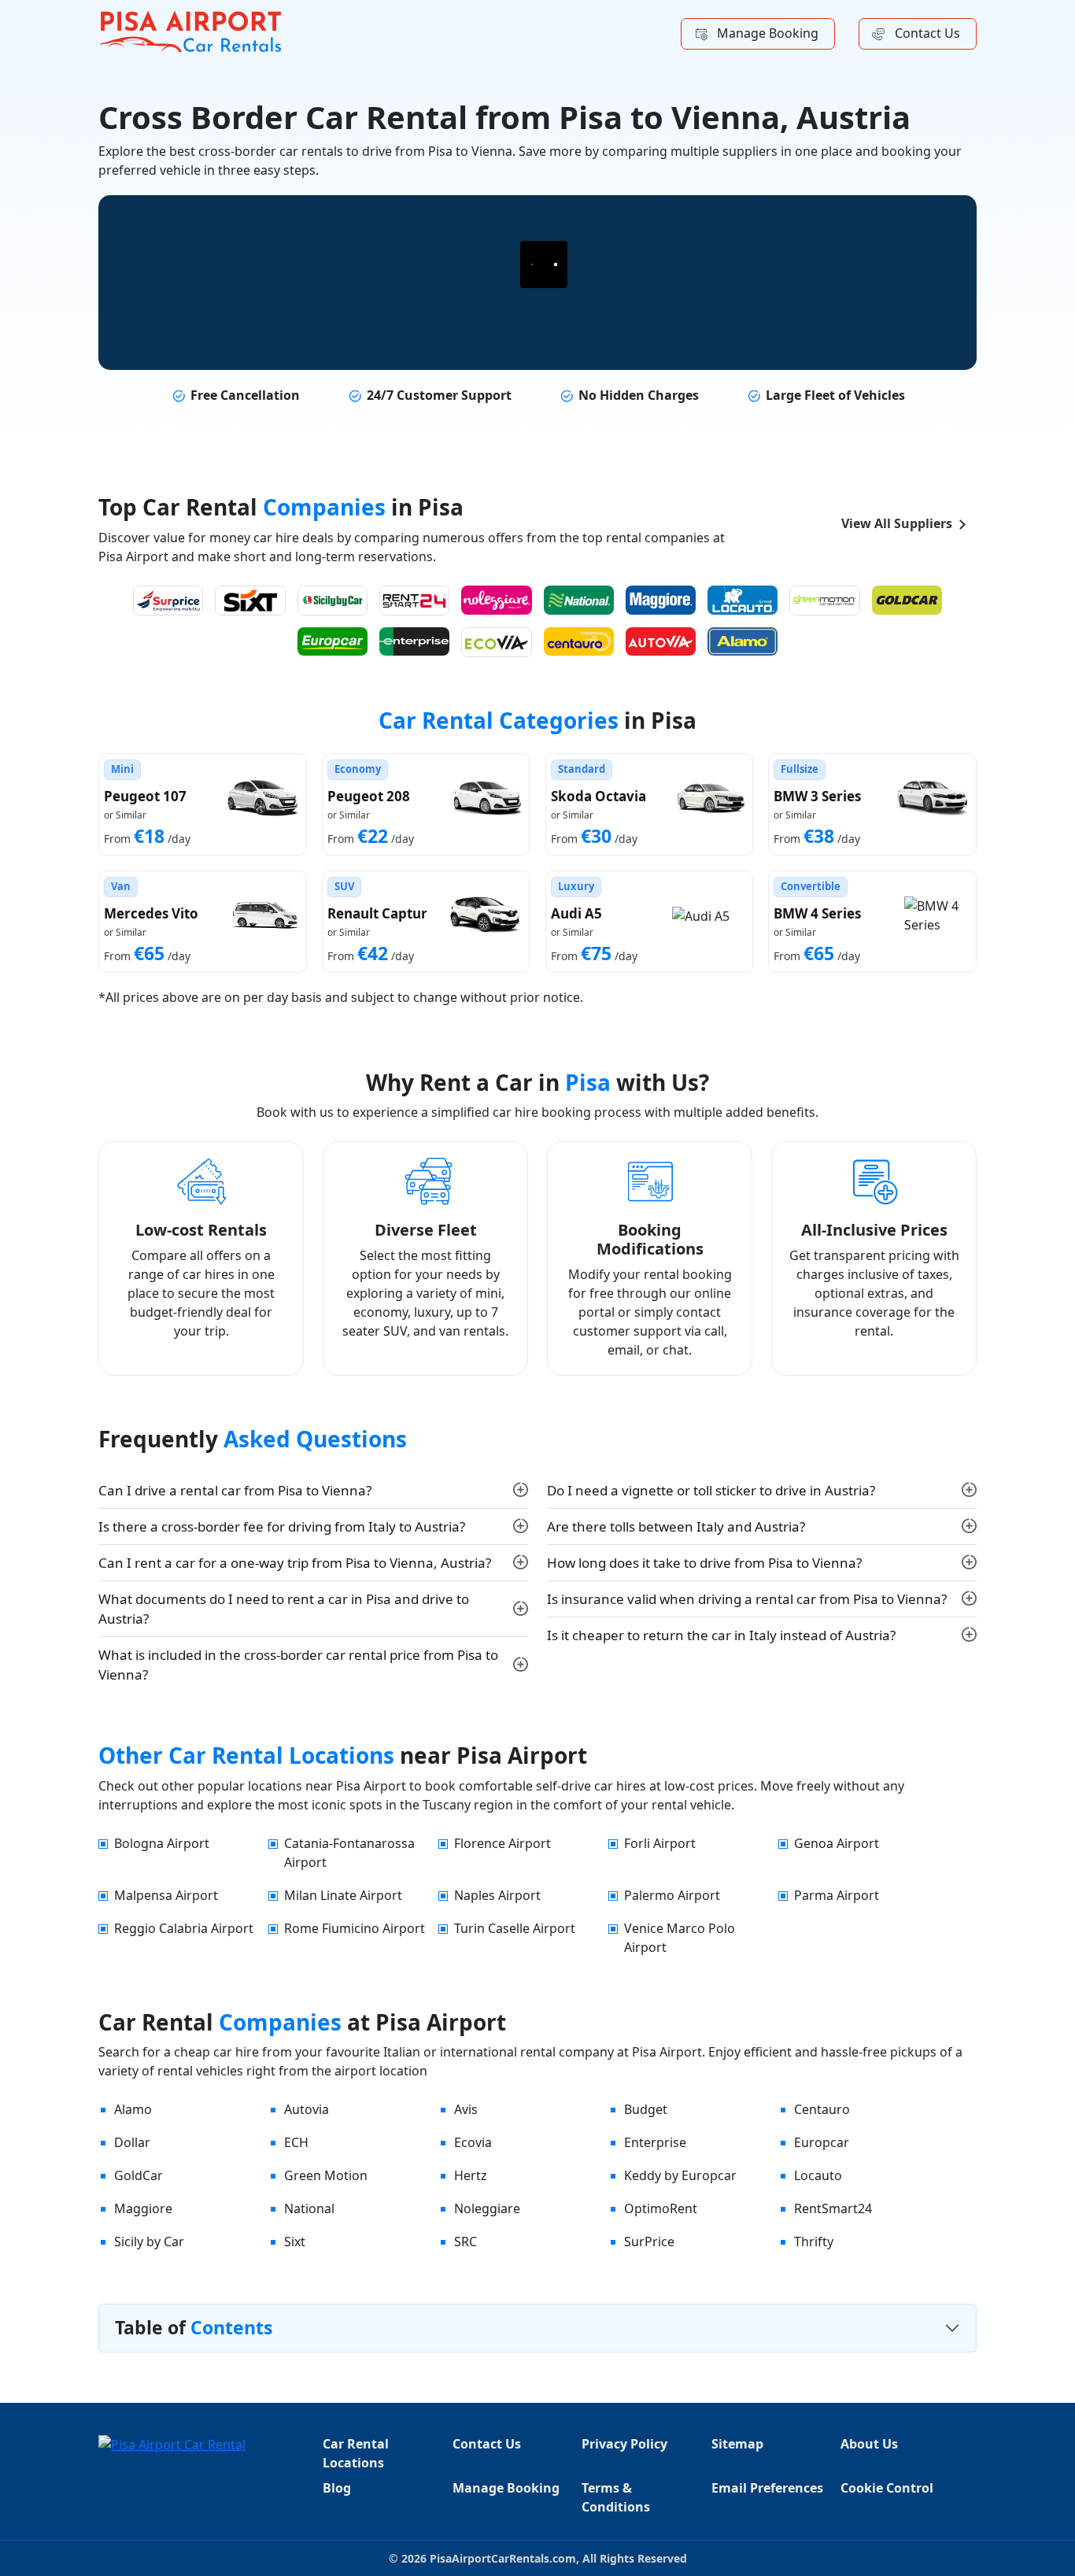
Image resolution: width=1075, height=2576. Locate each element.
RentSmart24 (833, 2208)
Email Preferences (767, 2488)
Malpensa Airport (166, 1895)
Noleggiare (487, 2208)
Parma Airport (837, 1895)
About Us (869, 2444)
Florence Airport (502, 1843)
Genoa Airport (837, 1843)
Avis (466, 2109)
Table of (194, 2327)
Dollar (132, 2142)
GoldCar (139, 2175)
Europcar (822, 2142)
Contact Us (927, 33)
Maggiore (143, 2208)
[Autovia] (661, 642)
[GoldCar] (907, 600)
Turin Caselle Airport (515, 1928)
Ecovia (473, 2142)
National (309, 2208)
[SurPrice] (168, 601)
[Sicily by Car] (332, 601)
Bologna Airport (162, 1843)
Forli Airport (660, 1843)
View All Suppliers (897, 523)
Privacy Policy (624, 2444)
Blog (337, 2488)
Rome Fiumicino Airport (355, 1928)
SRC (465, 2242)
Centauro (822, 2109)
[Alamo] (743, 642)
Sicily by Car (149, 2242)
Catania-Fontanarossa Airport (349, 1853)
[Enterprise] (414, 642)
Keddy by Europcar (680, 2175)
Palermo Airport (672, 1895)
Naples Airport (497, 1895)
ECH (296, 2142)
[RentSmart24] (414, 601)
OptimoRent (661, 2208)
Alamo (133, 2109)
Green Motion (326, 2175)
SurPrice (649, 2242)
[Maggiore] (661, 600)
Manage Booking (768, 33)
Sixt (295, 2242)
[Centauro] (579, 642)
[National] (579, 600)
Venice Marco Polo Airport (680, 1938)
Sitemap (737, 2444)
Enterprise (655, 2142)
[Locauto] (743, 600)
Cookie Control (887, 2488)
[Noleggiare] (496, 600)
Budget (646, 2109)
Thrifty (814, 2242)
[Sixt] (250, 601)
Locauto (818, 2175)
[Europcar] (332, 642)
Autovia (307, 2109)
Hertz (471, 2175)
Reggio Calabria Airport (184, 1928)
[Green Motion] (824, 601)
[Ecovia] (496, 642)
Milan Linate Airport (343, 1895)
